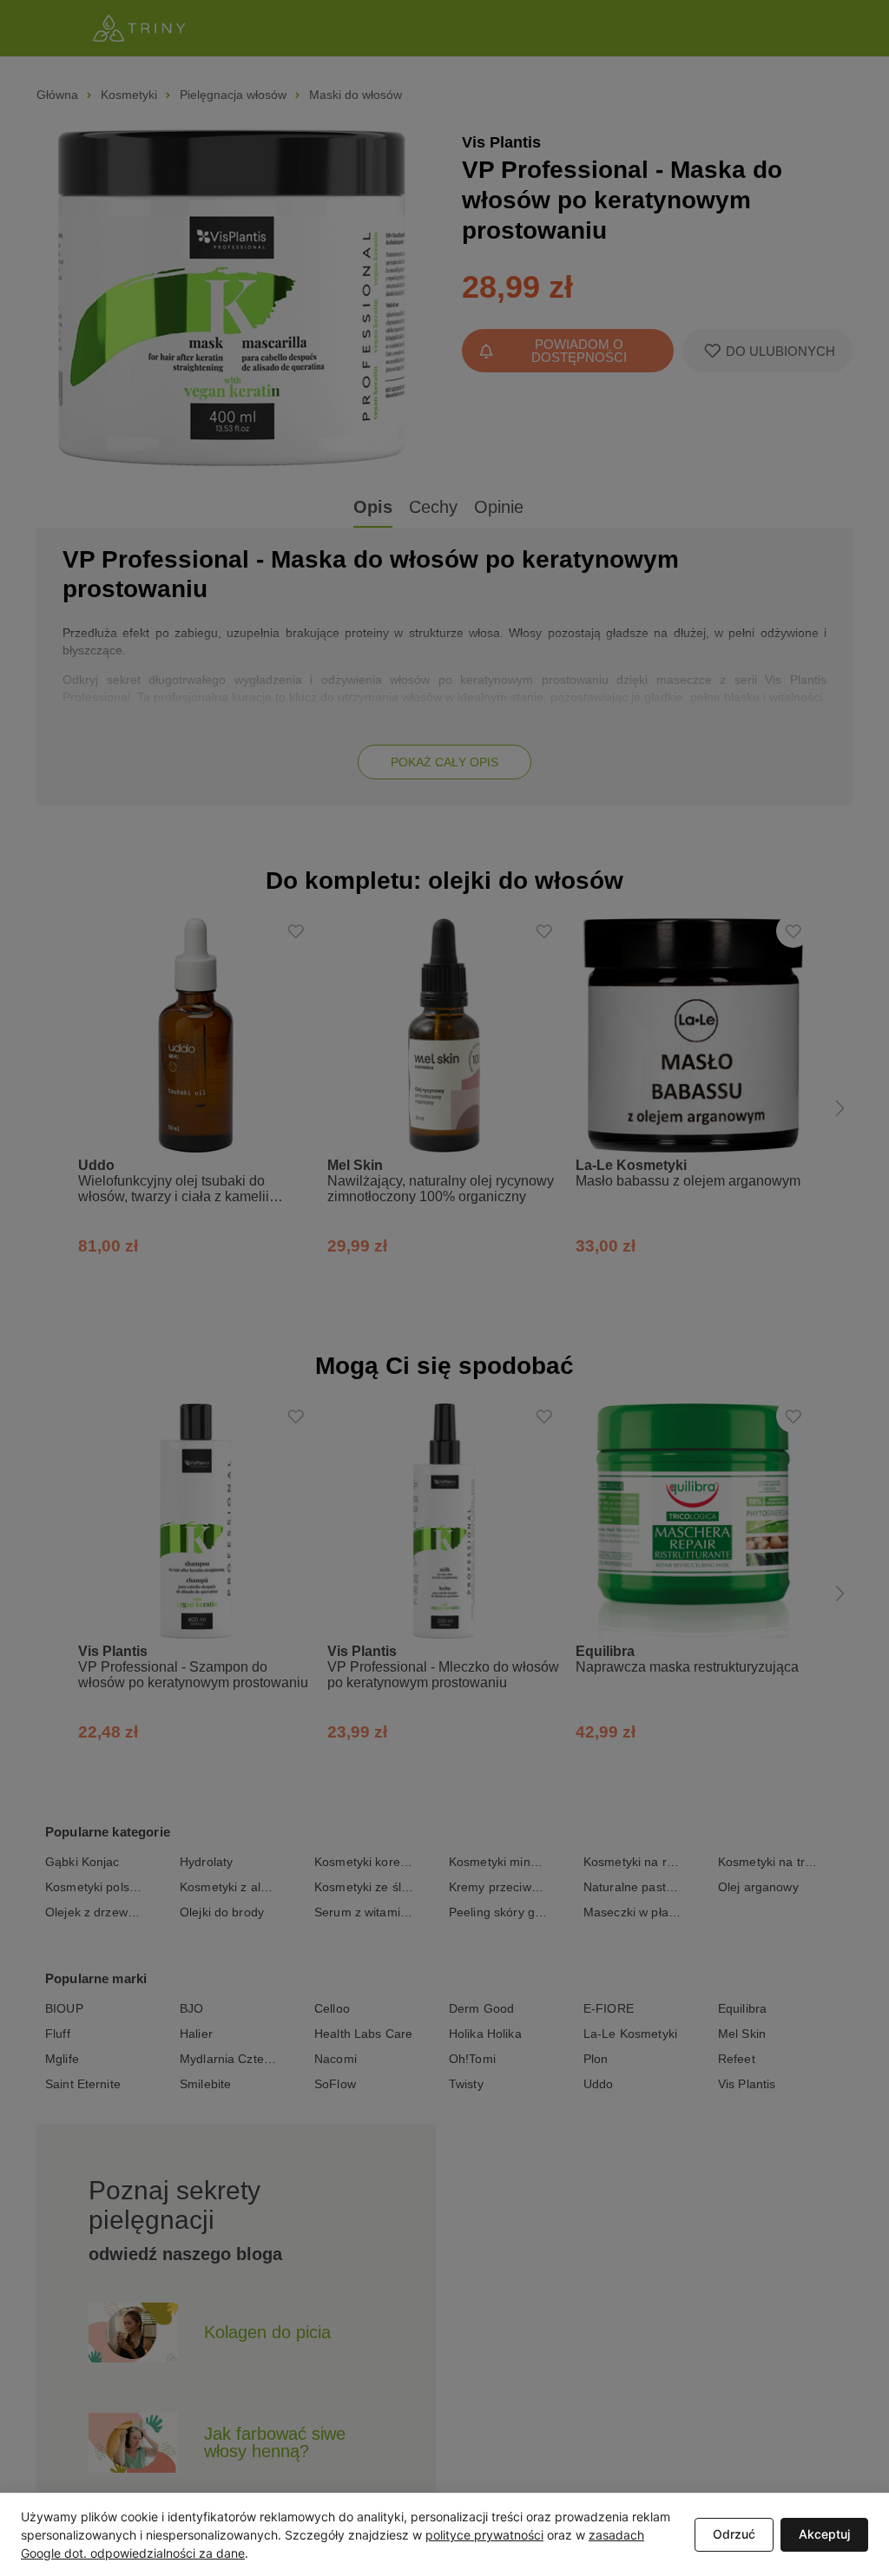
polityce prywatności (484, 2535)
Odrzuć (734, 2534)
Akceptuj (824, 2534)
